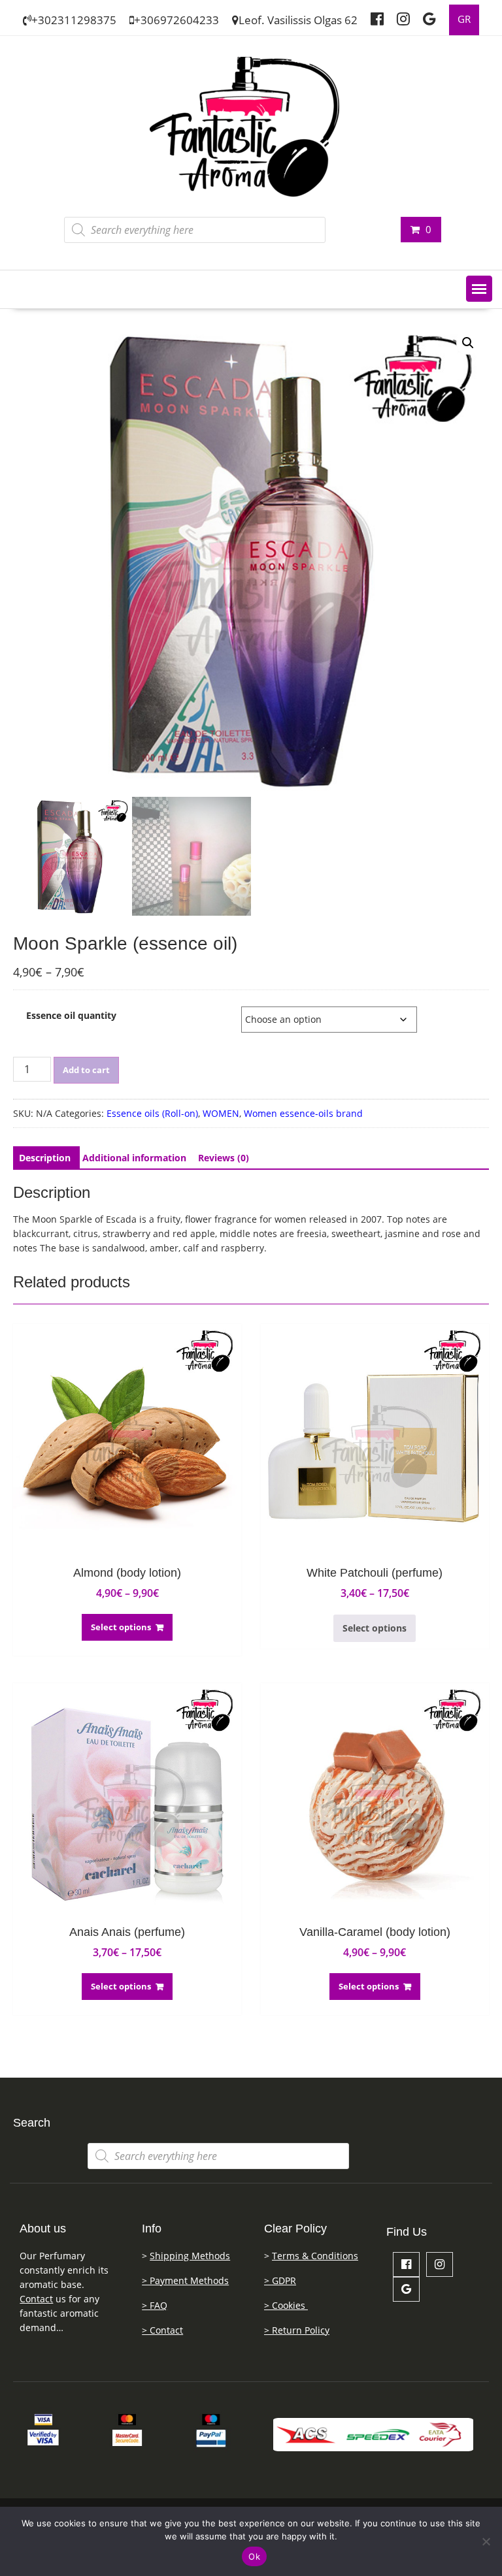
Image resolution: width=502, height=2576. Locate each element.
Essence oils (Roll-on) (152, 1113)
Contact (36, 2299)
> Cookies (286, 2305)
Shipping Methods (190, 2256)
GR (464, 19)
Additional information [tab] (134, 1158)
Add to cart (86, 1070)
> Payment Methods (185, 2280)
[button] (479, 289)
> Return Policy (297, 2330)
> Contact (162, 2330)
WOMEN (221, 1113)
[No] (486, 2541)
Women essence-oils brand (303, 1113)
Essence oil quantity (71, 1015)
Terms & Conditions (315, 2256)
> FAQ (155, 2305)
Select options (121, 1627)
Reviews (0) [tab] (224, 1158)
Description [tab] (45, 1158)
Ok (254, 2556)
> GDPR (280, 2280)
